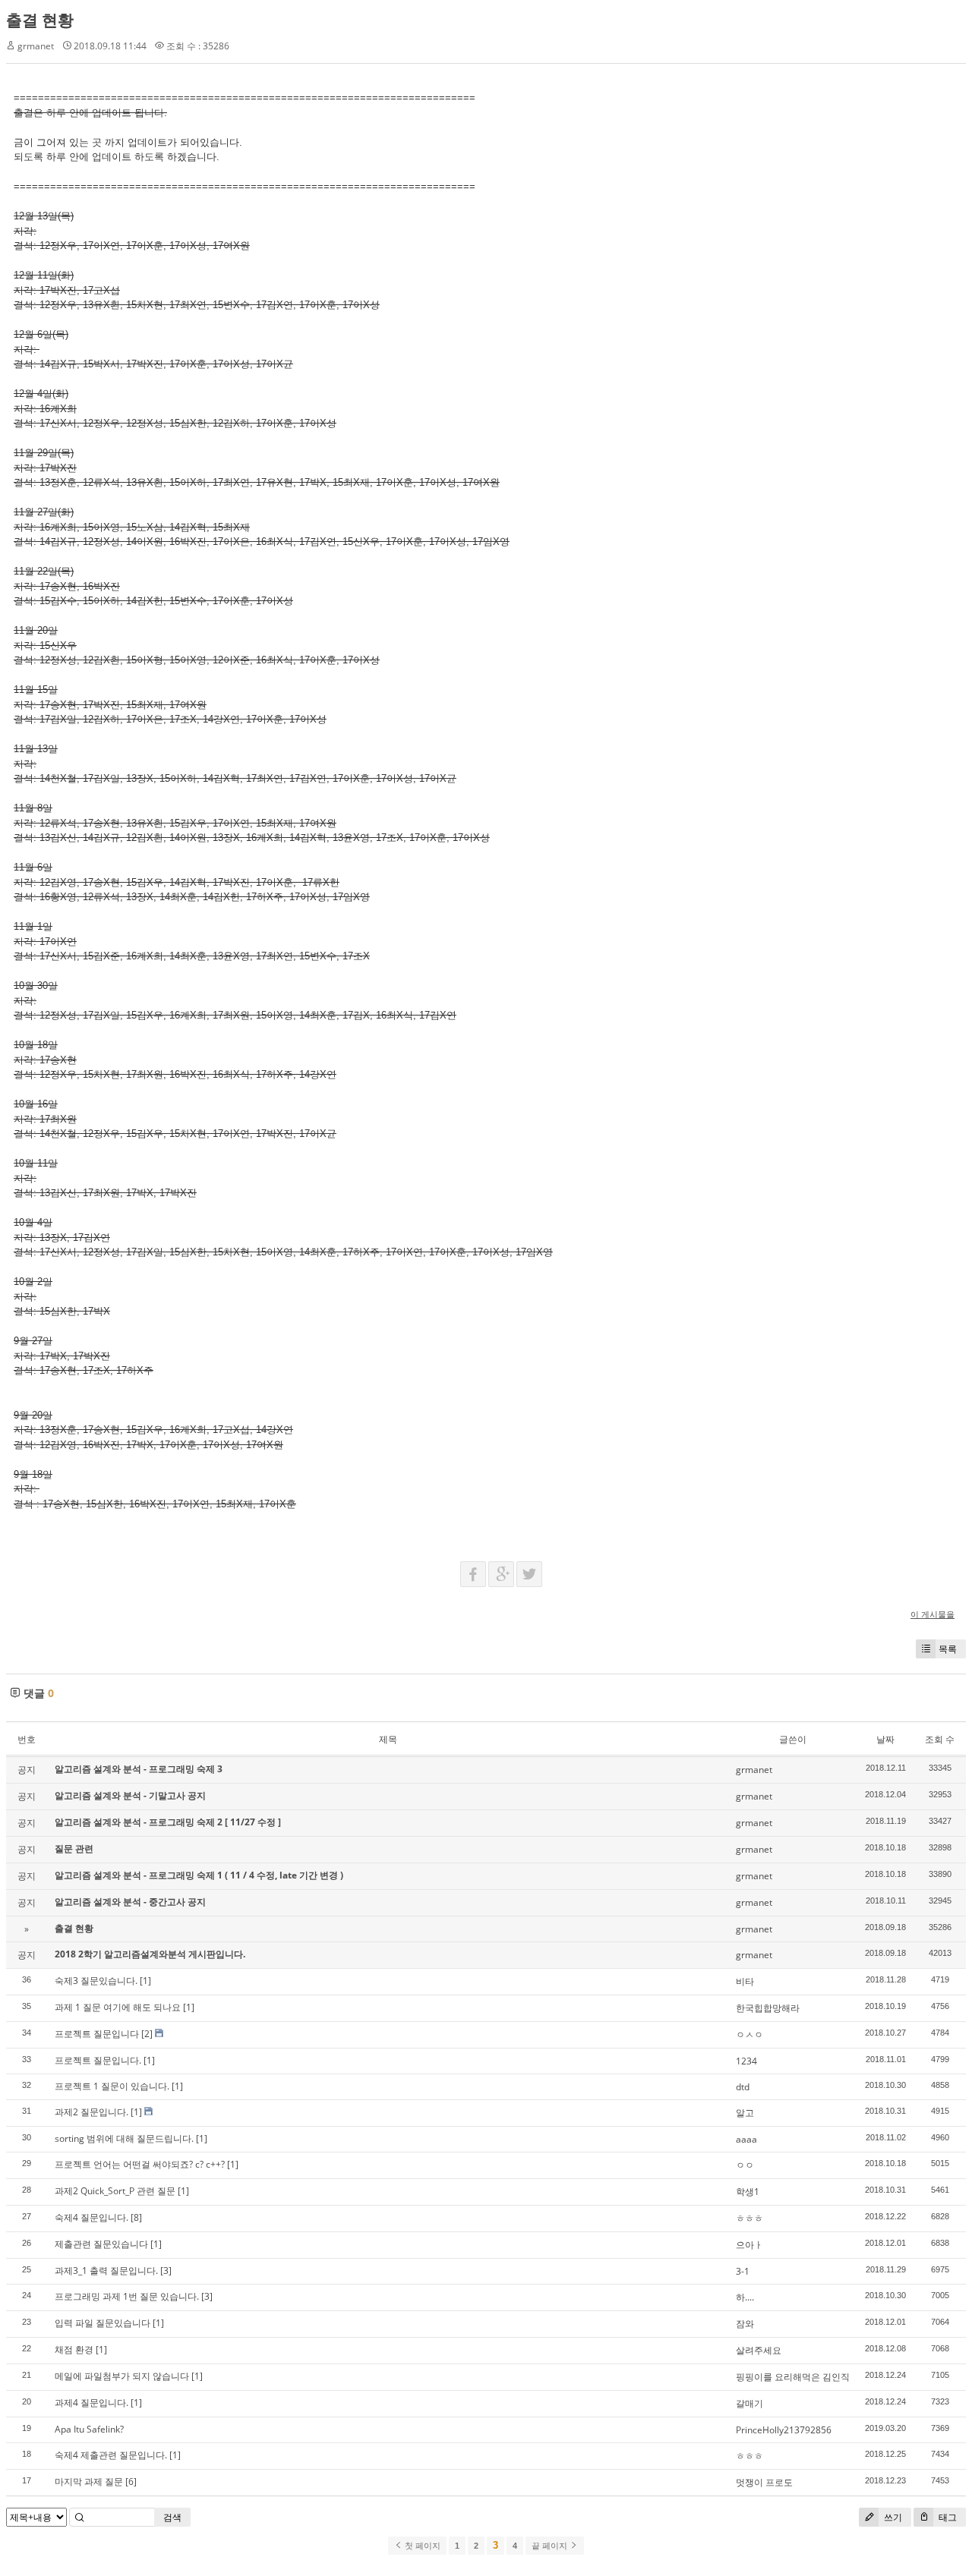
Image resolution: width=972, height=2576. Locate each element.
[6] (131, 2482)
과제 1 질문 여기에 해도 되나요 (118, 2007)
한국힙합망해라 (768, 2008)
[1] (145, 1981)
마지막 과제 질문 (89, 2482)
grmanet (36, 46)
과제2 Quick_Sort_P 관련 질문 (115, 2191)
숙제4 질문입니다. (92, 2217)
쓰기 (892, 2517)
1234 (746, 2061)
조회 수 (940, 1739)
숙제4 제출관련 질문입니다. (111, 2455)
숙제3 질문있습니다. (96, 1981)
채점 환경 (74, 2349)
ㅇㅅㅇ (750, 2034)
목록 (948, 1649)
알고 (745, 2113)
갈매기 (750, 2403)
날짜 (885, 1739)
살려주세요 (759, 2350)
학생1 (748, 2192)
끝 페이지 (551, 2546)
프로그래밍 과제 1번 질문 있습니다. (127, 2296)
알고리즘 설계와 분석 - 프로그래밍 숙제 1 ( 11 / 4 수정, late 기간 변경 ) (199, 1875)
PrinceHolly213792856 (784, 2430)
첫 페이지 (421, 2546)
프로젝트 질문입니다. (98, 2060)
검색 (172, 2517)
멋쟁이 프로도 (764, 2482)
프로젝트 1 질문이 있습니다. (112, 2086)
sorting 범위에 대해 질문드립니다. (124, 2138)
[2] (147, 2034)
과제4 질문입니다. (92, 2403)
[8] (136, 2217)
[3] (166, 2271)
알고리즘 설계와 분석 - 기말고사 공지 (130, 1795)
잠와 (745, 2324)
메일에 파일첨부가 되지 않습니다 (122, 2376)
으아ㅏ (750, 2245)
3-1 (743, 2271)
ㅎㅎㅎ (750, 2218)
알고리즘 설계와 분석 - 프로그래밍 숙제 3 (139, 1769)
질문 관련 (74, 1849)
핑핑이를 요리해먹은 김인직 (793, 2377)
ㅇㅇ (745, 2165)
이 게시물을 (933, 1614)
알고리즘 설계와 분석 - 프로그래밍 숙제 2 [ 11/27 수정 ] (168, 1822)
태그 (947, 2517)
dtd (743, 2087)
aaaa (746, 2139)
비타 (745, 1981)
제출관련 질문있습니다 (101, 2244)
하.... (745, 2297)
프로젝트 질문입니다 (97, 2034)
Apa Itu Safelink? (89, 2429)
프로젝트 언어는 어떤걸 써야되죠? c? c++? (140, 2164)
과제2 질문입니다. (92, 2112)
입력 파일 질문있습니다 (103, 2323)
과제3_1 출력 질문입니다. (106, 2271)
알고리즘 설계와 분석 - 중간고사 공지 (130, 1902)
